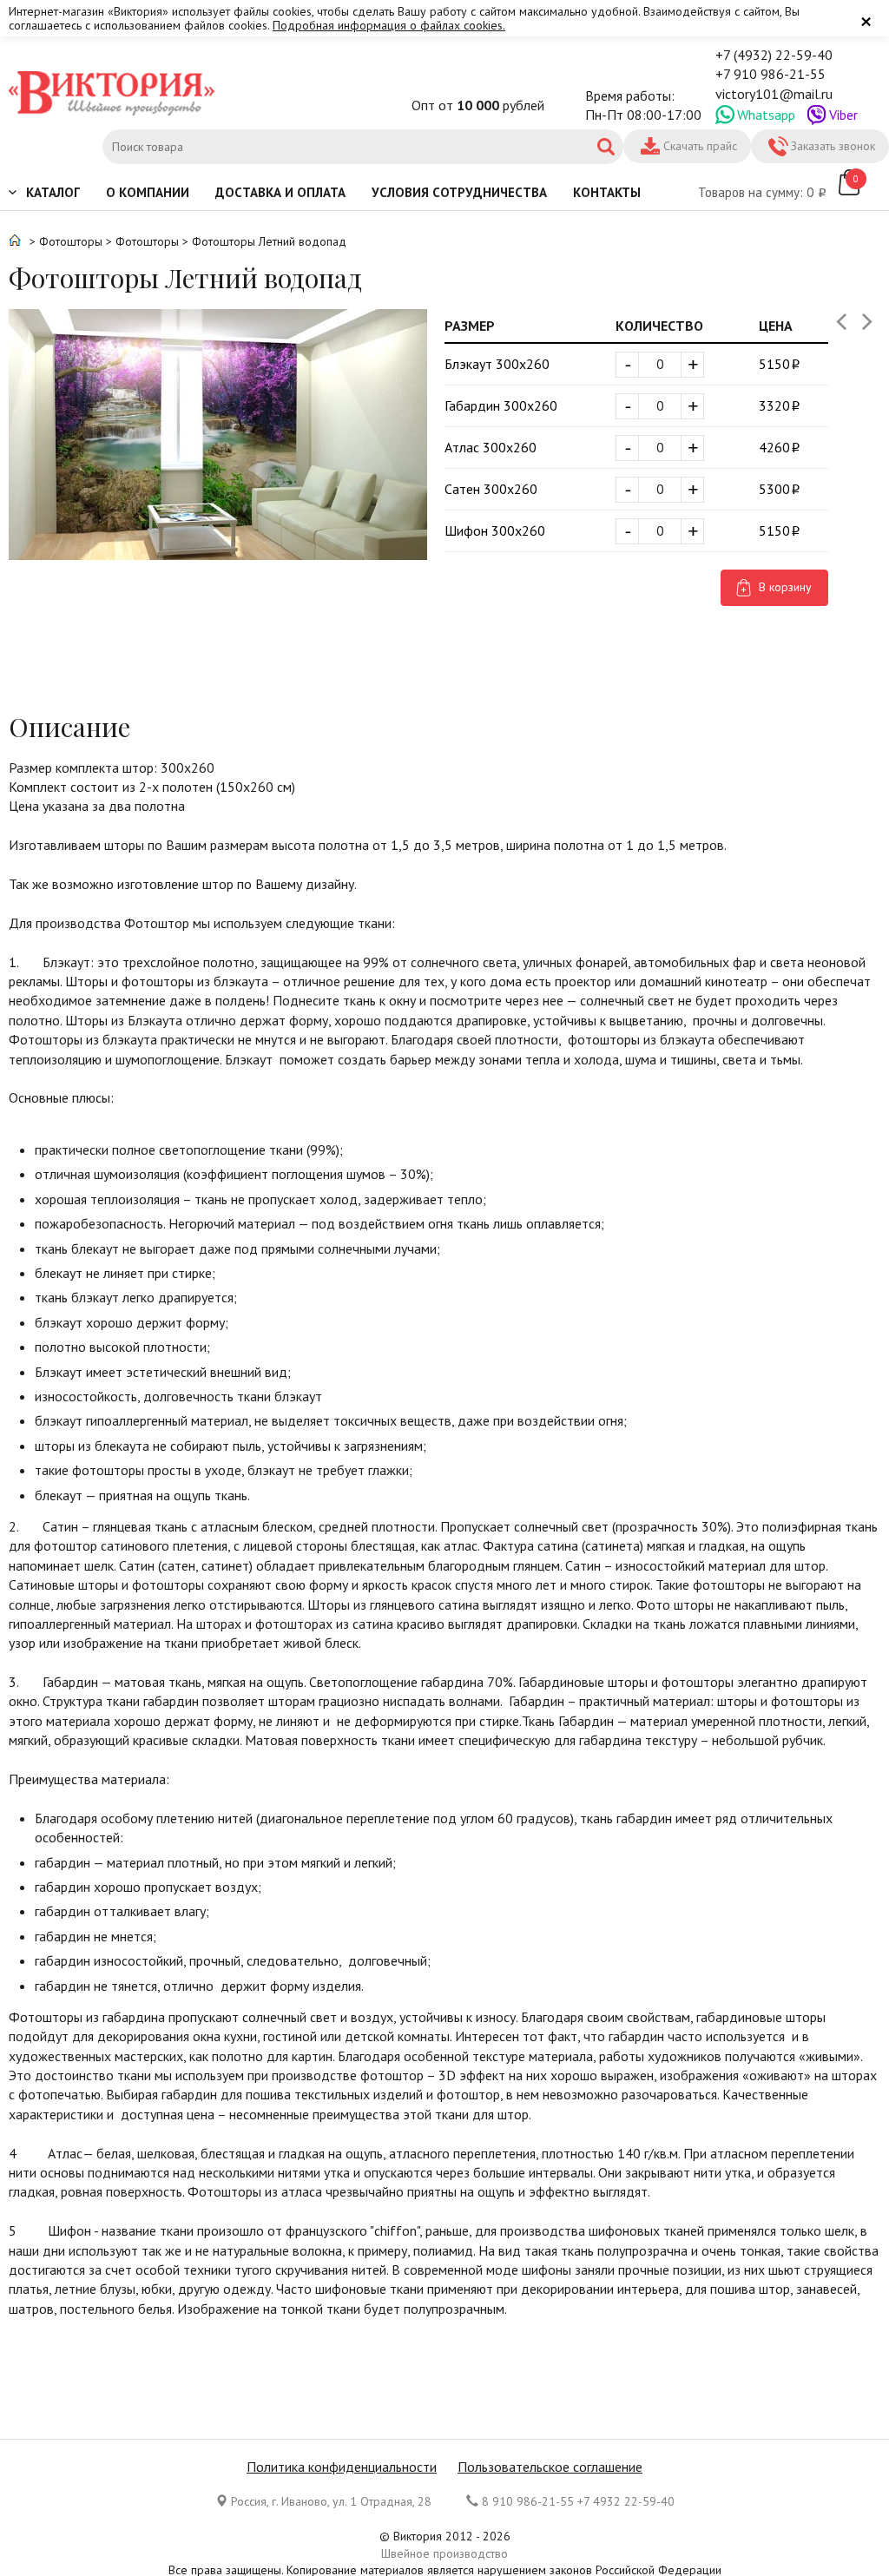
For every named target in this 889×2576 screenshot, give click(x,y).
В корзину (785, 587)
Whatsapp (766, 115)
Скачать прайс (700, 146)
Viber (843, 115)
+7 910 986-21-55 (770, 74)
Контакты (607, 192)
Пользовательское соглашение (550, 2467)
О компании (148, 192)
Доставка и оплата (280, 192)
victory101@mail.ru (774, 94)
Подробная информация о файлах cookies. (389, 25)
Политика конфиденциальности (342, 2467)
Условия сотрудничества (459, 192)
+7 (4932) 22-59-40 (774, 55)
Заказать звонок (833, 146)
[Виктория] (113, 95)
